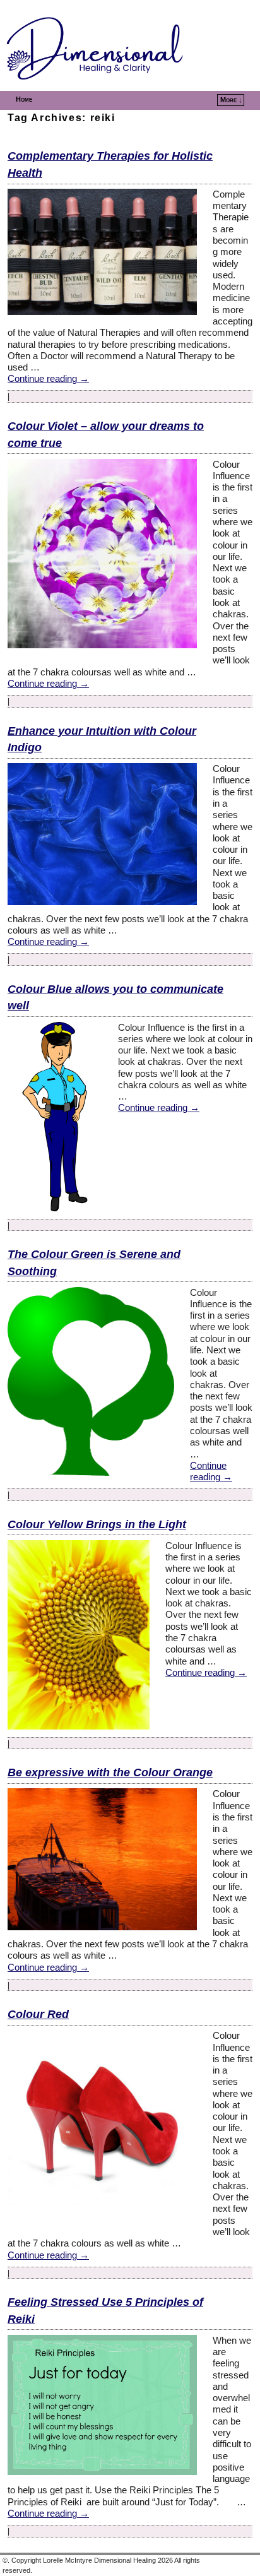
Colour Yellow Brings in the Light (97, 1524)
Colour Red (38, 2014)
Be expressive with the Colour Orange (110, 1772)
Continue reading (48, 379)
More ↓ (231, 100)
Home (24, 99)
